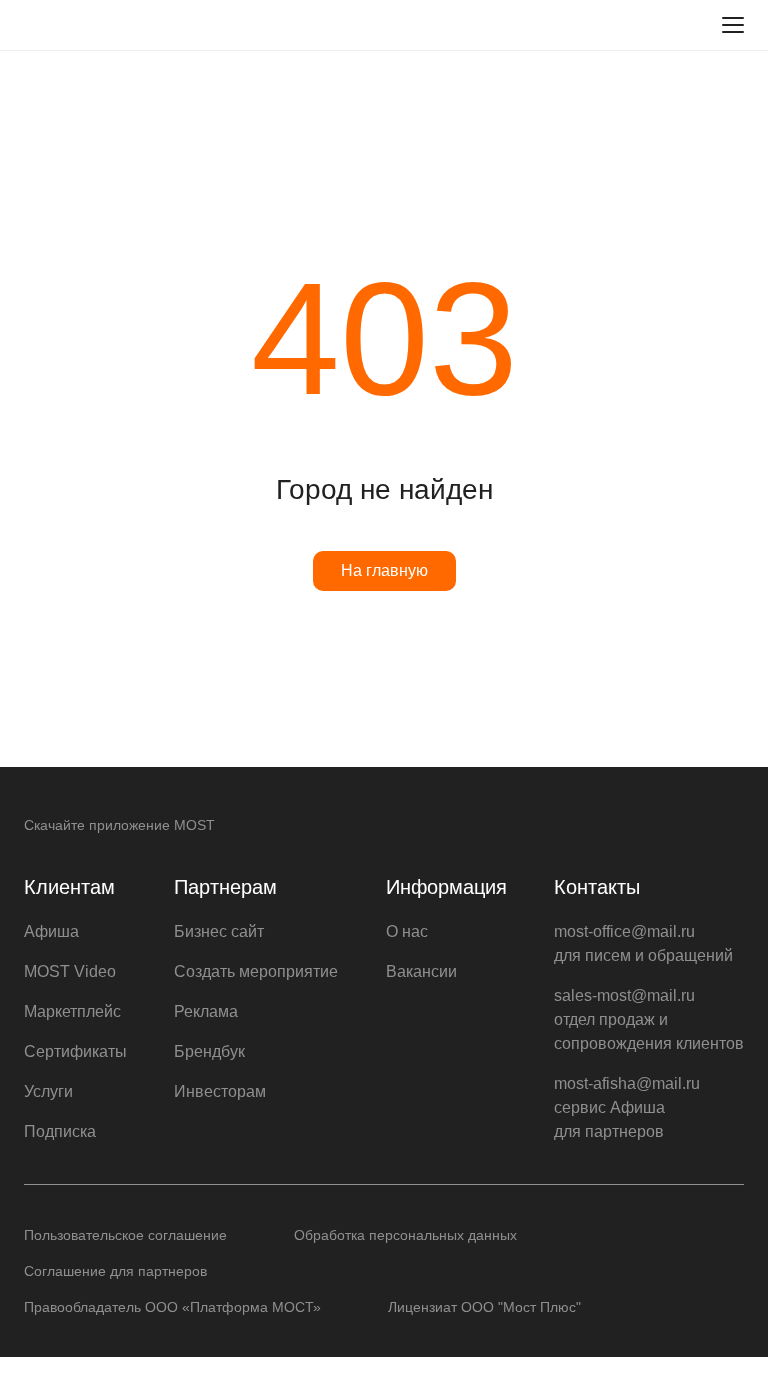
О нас (407, 931)
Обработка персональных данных (405, 1235)
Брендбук (209, 1051)
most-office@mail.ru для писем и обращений (643, 943)
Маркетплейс (72, 1011)
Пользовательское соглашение (125, 1235)
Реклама (206, 1011)
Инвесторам (220, 1091)
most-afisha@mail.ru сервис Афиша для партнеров (627, 1107)
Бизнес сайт (219, 931)
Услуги (48, 1091)
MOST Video (70, 971)
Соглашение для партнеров (115, 1271)
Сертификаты (75, 1051)
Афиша (51, 931)
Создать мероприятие (256, 971)
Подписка (60, 1131)
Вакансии (421, 971)
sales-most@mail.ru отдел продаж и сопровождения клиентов (649, 1019)
